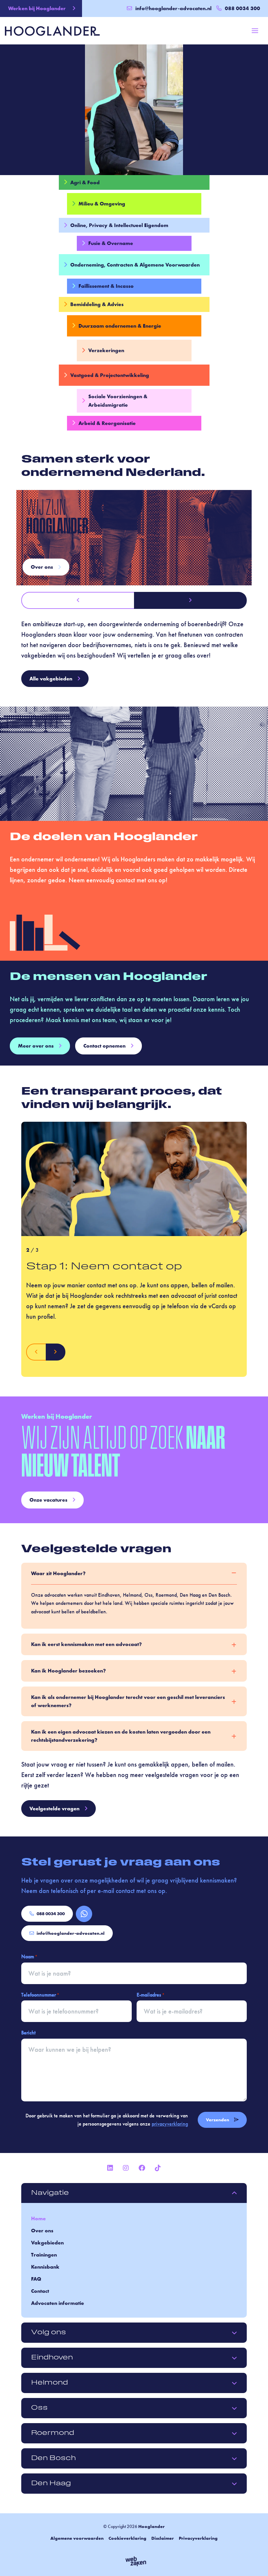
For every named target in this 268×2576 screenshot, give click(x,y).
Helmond (50, 2383)
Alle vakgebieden (51, 679)
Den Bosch (53, 2458)
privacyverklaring (170, 2124)
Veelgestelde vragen (54, 1809)
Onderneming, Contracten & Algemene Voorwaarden (135, 265)
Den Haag (51, 2484)
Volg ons (49, 2333)
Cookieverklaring (127, 2538)
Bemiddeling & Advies (97, 304)
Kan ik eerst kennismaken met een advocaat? (86, 1644)
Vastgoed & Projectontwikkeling (110, 375)
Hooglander (151, 2526)
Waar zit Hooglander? (58, 1573)
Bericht (28, 2033)
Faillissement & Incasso (106, 286)
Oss (39, 2408)
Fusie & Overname (111, 243)
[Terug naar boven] (255, 2563)
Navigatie (50, 2193)
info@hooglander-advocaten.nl (173, 8)
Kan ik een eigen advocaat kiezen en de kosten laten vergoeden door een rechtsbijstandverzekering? (121, 1736)
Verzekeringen (106, 350)
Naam (29, 1956)
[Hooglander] (52, 30)
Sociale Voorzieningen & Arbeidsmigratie (118, 401)
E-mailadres (151, 1995)
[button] (78, 600)
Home (38, 2218)
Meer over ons (36, 1046)
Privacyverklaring (198, 2538)
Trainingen (44, 2255)
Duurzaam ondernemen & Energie (120, 326)
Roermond (53, 2433)
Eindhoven (52, 2358)
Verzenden (218, 2120)
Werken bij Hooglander (37, 8)
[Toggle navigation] (255, 31)
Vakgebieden (47, 2243)
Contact (40, 2291)
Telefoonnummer (40, 1995)
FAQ (36, 2279)
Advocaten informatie (58, 2303)
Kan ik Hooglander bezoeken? (68, 1671)
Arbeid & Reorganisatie (107, 423)
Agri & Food (85, 182)
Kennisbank (45, 2267)
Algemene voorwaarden (77, 2538)
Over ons (42, 2231)
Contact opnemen (104, 1046)
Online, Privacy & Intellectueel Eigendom (119, 225)
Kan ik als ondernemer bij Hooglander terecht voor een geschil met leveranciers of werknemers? (128, 1701)
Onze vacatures (48, 1500)
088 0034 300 (51, 1914)
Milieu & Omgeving (102, 204)
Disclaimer (163, 2538)
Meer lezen (44, 567)
